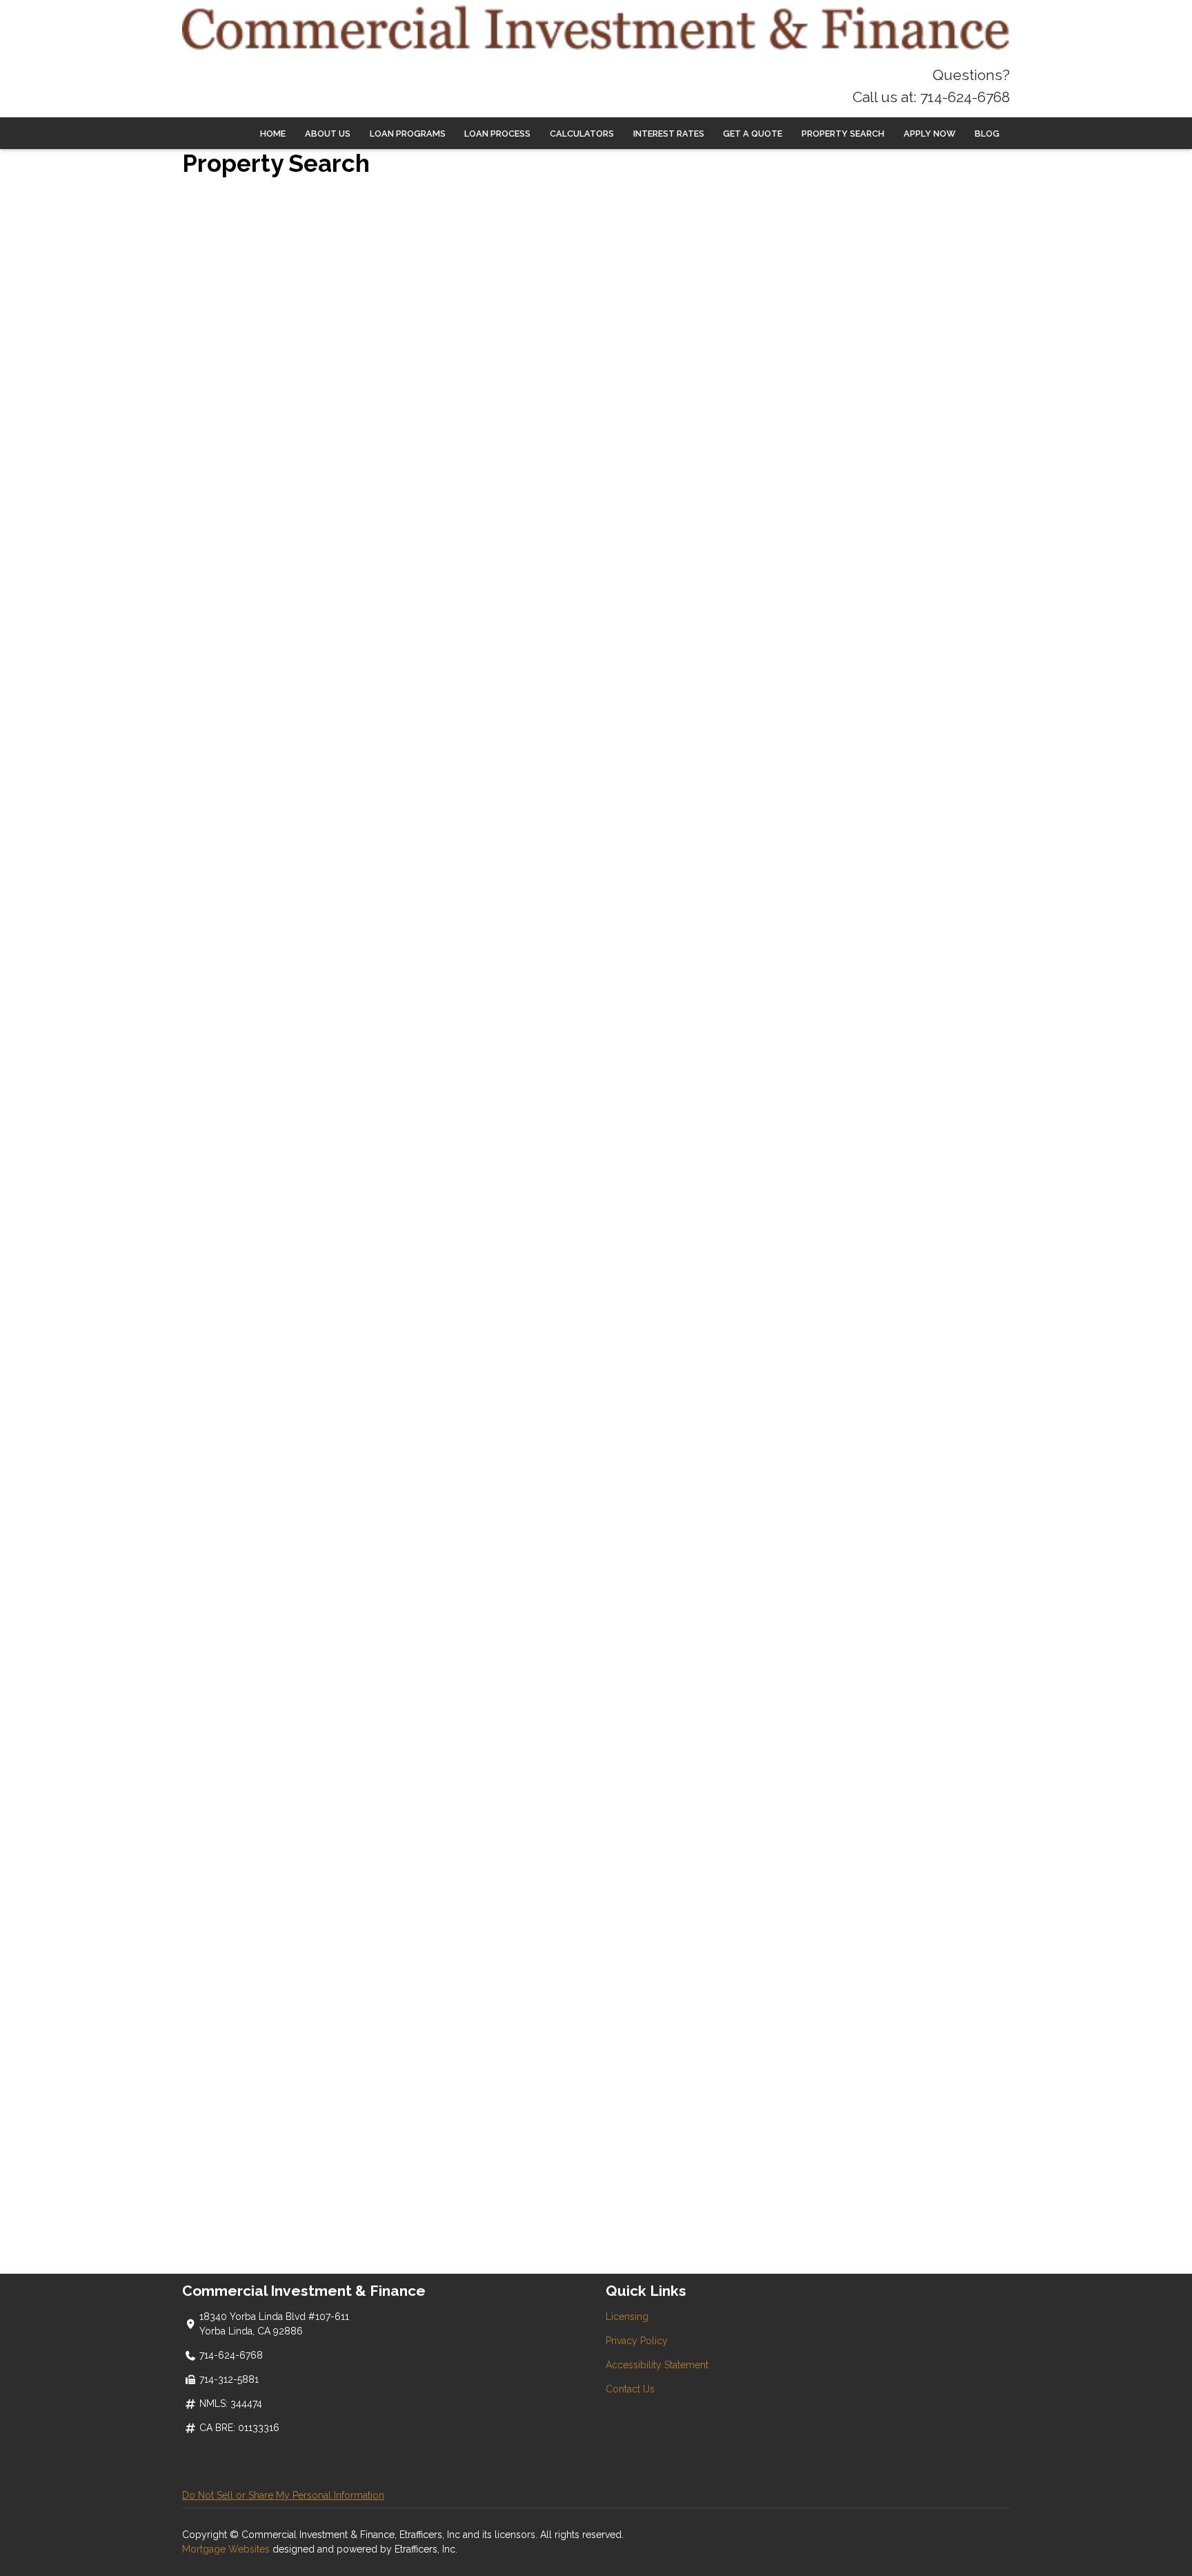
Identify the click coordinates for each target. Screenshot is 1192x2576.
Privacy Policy (637, 2341)
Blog (987, 134)
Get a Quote (753, 134)
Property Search (843, 134)
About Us (328, 134)
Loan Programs (408, 134)
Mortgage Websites (227, 2549)
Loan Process (497, 134)
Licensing (627, 2317)
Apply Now (930, 134)
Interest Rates (669, 134)
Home (273, 134)
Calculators (582, 134)
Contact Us (630, 2389)
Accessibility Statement (657, 2365)
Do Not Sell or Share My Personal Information (283, 2495)
